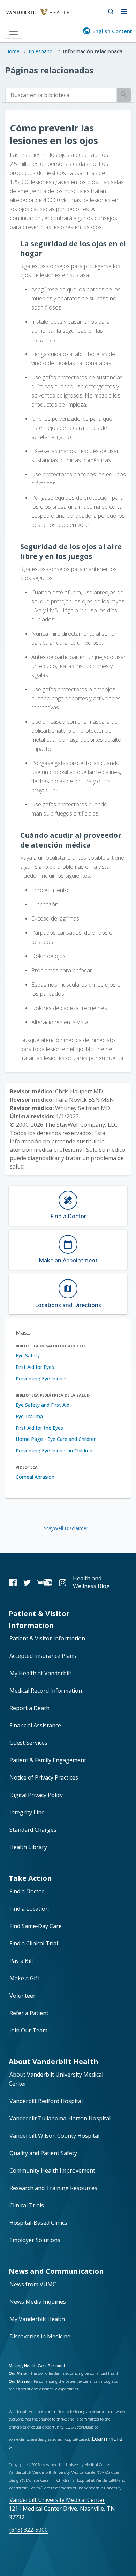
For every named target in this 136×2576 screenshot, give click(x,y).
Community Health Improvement (52, 2170)
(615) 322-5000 (29, 2530)
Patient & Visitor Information (47, 1638)
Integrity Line (27, 1812)
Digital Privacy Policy (36, 1795)
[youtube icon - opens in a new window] (45, 1582)
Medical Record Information (46, 1691)
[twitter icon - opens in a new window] (27, 1582)
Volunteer (22, 1996)
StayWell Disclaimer (66, 1528)
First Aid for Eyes (35, 1367)
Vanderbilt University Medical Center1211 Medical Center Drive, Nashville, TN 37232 (62, 2509)
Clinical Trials (27, 2205)
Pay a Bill (21, 1961)
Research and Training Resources (53, 2188)
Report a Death (29, 1708)
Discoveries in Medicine (40, 2336)
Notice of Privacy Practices (44, 1777)
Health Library (28, 1847)
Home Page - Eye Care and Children (56, 1439)
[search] (61, 95)
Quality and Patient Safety (43, 2153)
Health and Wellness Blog (91, 1582)
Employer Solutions (35, 2240)
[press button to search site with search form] (111, 10)
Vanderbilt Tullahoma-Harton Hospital (60, 2118)
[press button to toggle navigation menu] (126, 10)
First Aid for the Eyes (39, 1428)
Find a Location (29, 1909)
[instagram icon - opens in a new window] (63, 1582)
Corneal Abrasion (35, 1477)
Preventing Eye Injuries (42, 1378)
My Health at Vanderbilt (40, 1673)
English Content (112, 31)
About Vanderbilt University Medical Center (56, 2079)
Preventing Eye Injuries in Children (54, 1450)
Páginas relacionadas (49, 70)
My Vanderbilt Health (37, 2319)
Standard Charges (33, 1830)
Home (12, 51)
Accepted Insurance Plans (43, 1656)
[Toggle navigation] (14, 32)
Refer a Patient (29, 2013)
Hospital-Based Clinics (38, 2223)
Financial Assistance (35, 1725)
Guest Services (28, 1743)
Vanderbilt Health (30, 15)
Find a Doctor (27, 1891)
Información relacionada (93, 51)
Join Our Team (28, 2030)
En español (41, 51)
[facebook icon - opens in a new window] (13, 1582)
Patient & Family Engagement (48, 1760)
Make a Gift (24, 1978)
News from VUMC (33, 2284)
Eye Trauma (29, 1416)
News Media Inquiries (38, 2302)
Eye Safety (28, 1355)
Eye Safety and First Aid (43, 1405)
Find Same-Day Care (36, 1926)
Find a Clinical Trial (34, 1943)
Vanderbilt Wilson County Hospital (54, 2136)
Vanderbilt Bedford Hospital (46, 2101)
